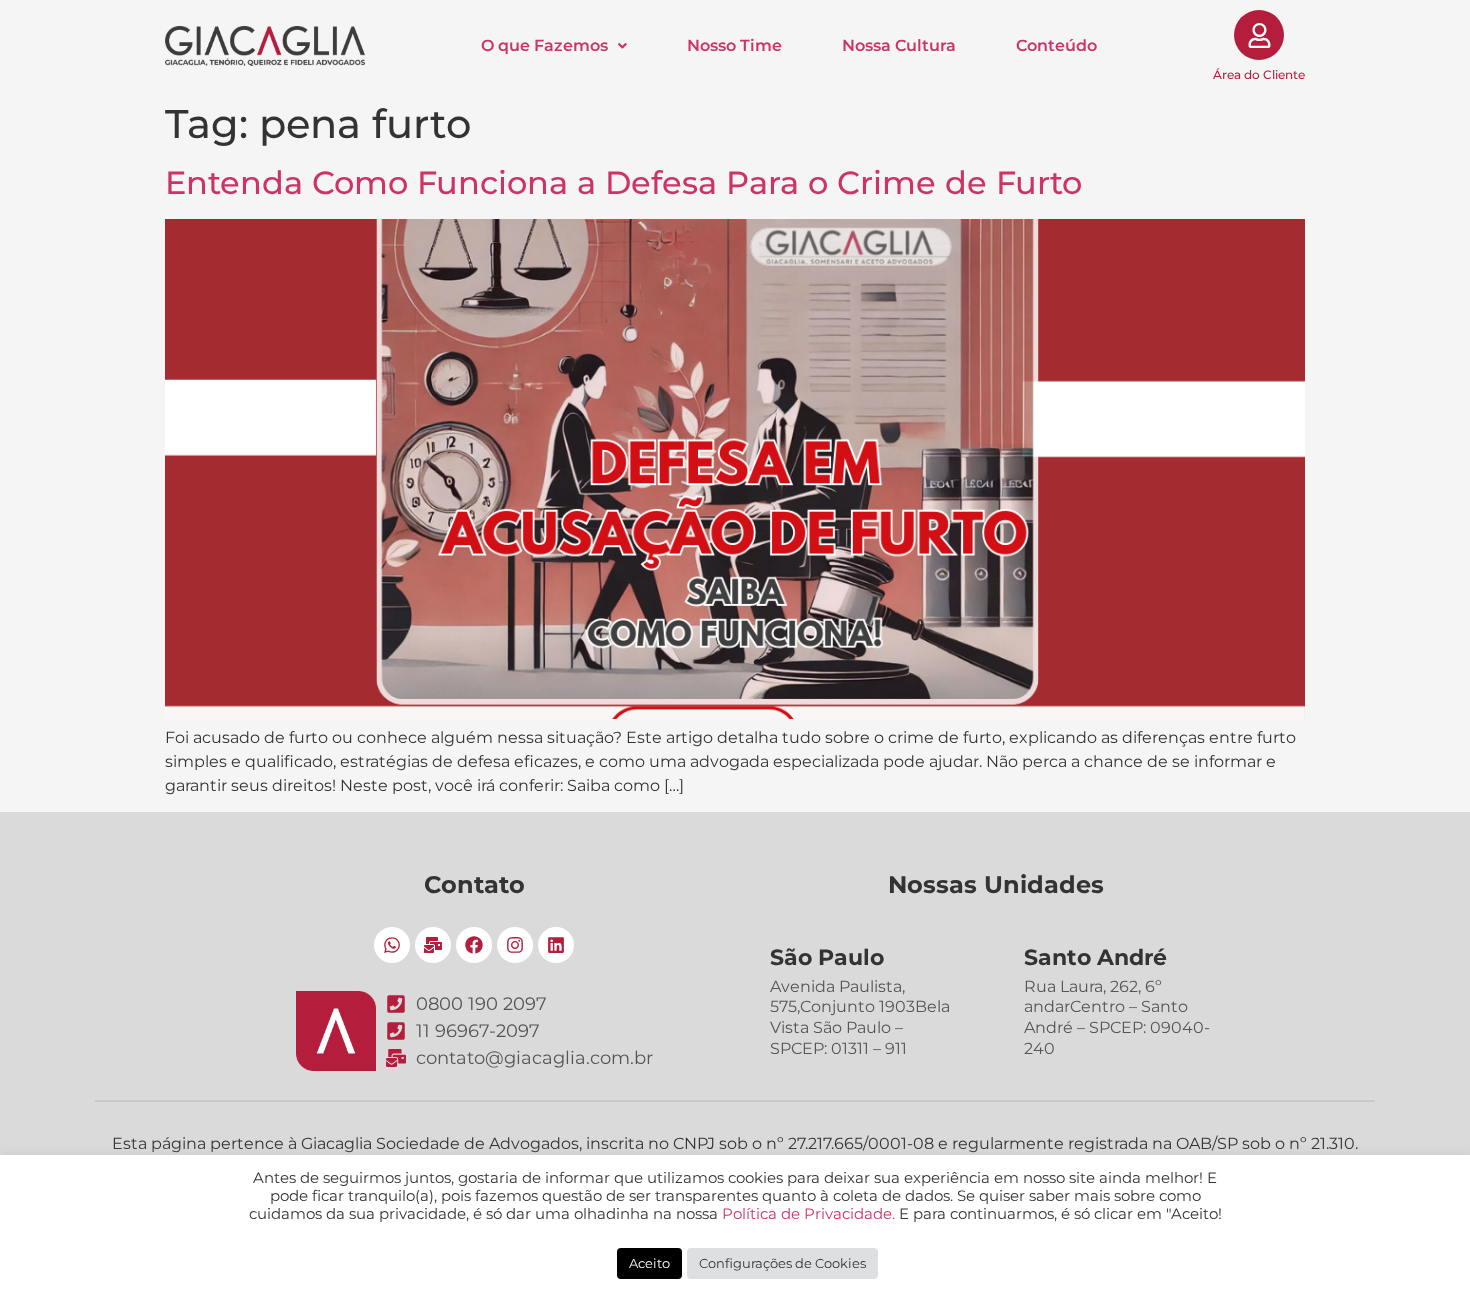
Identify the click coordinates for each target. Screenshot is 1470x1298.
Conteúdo (1056, 46)
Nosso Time (734, 46)
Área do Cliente (1259, 74)
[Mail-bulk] (433, 945)
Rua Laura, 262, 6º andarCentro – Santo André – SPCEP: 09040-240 (1117, 1017)
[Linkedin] (556, 945)
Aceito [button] (649, 1263)
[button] (554, 46)
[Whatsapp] (392, 945)
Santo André (1095, 957)
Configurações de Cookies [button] (782, 1263)
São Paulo (827, 957)
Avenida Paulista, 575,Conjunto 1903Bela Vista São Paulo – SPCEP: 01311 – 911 (860, 1017)
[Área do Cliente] (1259, 35)
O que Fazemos (544, 46)
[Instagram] (515, 945)
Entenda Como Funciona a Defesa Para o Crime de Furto (623, 182)
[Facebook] (474, 945)
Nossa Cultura (899, 46)
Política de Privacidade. (808, 1214)
